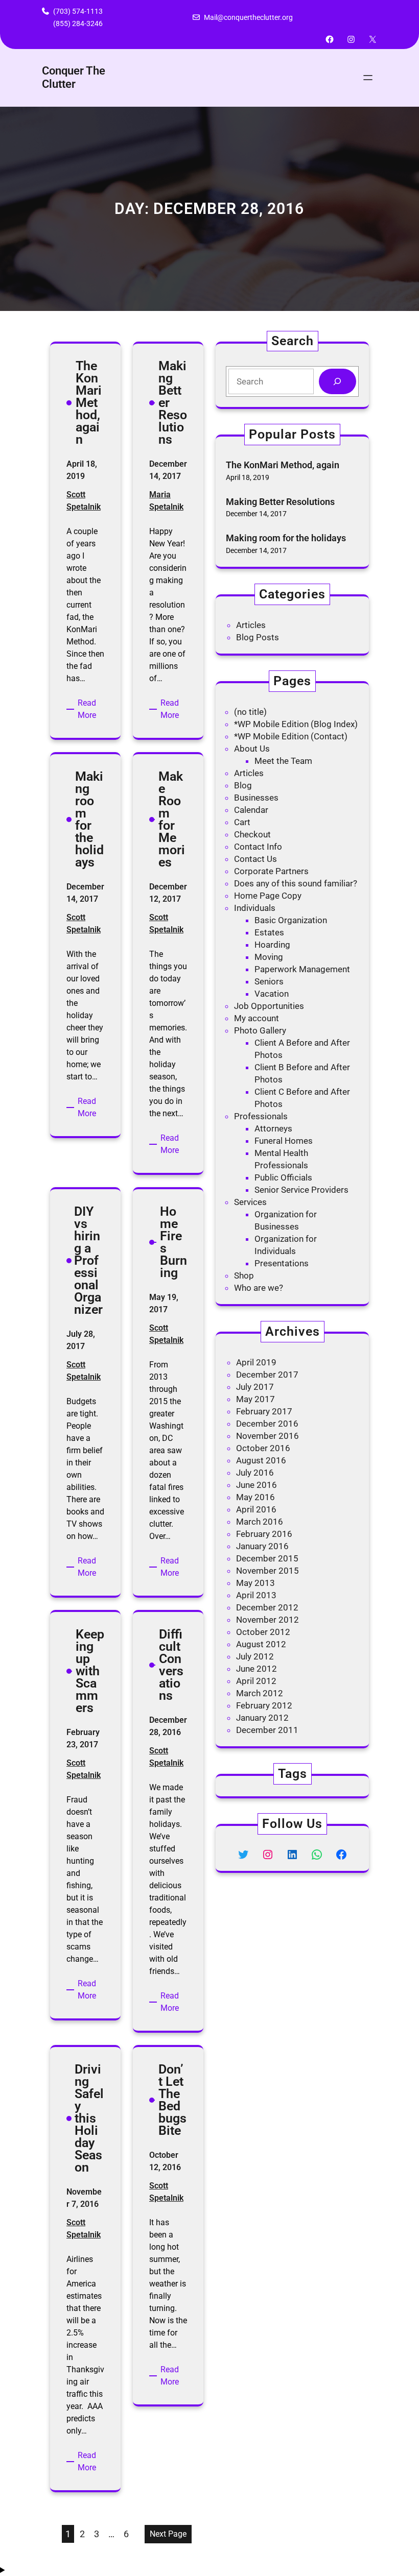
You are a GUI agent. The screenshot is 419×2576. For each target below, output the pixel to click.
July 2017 (255, 1387)
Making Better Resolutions (280, 502)
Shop (244, 1275)
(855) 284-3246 (78, 23)
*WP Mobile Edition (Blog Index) (296, 724)
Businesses (256, 798)
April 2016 (256, 1509)
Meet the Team (283, 761)
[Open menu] (368, 78)
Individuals (255, 908)
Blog (243, 785)
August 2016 (261, 1460)
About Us (252, 749)
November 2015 (267, 1571)
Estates (269, 932)
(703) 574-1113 (78, 11)
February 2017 (264, 1411)
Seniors (269, 981)
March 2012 (260, 1693)
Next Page (168, 2534)
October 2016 (263, 1448)
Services (250, 1202)
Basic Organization (291, 920)
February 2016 (264, 1534)
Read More (91, 710)
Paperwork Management (302, 969)
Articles (251, 625)
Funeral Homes (284, 1141)
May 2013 (255, 1583)
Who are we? (259, 1288)
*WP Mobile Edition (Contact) (291, 736)
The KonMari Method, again (283, 465)
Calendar (251, 810)
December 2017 (267, 1375)
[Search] (337, 382)
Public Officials (283, 1177)
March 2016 (260, 1522)
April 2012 (256, 1681)
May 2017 (255, 1399)
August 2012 (261, 1644)
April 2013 (256, 1595)
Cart (242, 822)
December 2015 (267, 1558)
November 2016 (267, 1436)
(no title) (250, 712)
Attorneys (273, 1128)
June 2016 (257, 1485)
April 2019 (256, 1362)
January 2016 (262, 1546)
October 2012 (263, 1632)
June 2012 (257, 1669)
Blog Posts (258, 637)
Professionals (261, 1116)
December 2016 (267, 1424)
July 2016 (255, 1473)
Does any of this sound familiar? (296, 883)
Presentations (282, 1263)
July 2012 (255, 1656)
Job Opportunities (269, 1006)
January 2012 (262, 1718)
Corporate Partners (271, 871)
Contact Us (255, 859)
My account (257, 1018)
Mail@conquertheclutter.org (248, 17)
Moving (269, 957)
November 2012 (267, 1620)
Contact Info (258, 847)
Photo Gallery (260, 1030)
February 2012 (264, 1705)
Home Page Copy (268, 896)
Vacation (272, 994)
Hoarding (272, 945)
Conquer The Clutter (74, 77)
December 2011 (267, 1730)
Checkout (252, 834)
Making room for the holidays (286, 538)
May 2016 (255, 1497)
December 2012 (267, 1607)
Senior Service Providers (301, 1190)
